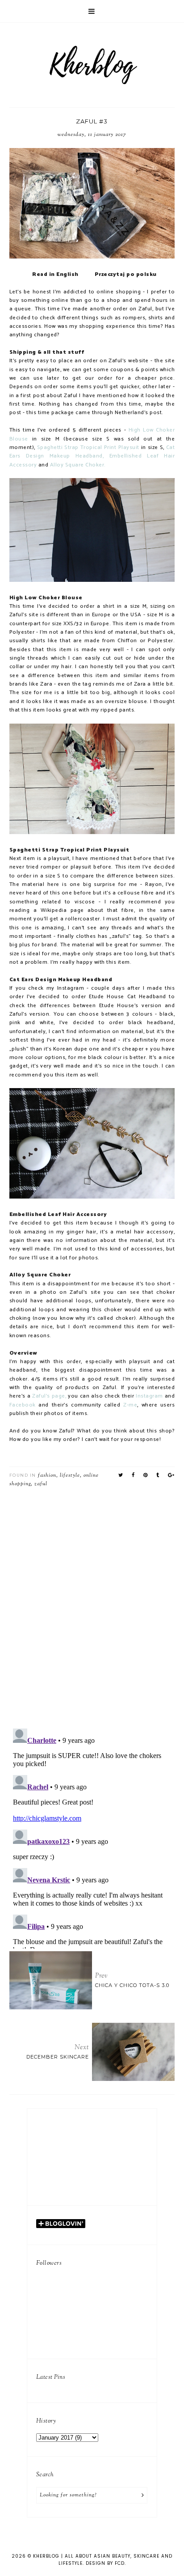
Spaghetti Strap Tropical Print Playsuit (88, 448)
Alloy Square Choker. (78, 465)
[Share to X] (121, 1475)
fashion (47, 1475)
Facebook (23, 1405)
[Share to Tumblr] (158, 1475)
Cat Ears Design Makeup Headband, (92, 452)
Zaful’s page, (49, 1396)
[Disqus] (92, 1605)
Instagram (149, 1396)
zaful (41, 1484)
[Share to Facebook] (133, 1475)
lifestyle (70, 1475)
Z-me (130, 1405)
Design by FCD (105, 2563)
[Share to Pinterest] (146, 1475)
